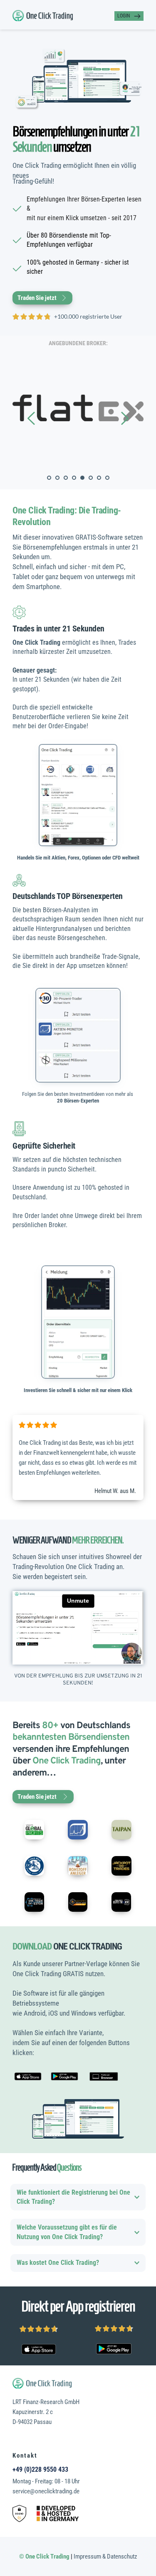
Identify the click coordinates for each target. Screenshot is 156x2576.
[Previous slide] (32, 418)
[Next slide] (124, 418)
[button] (78, 2197)
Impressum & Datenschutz (105, 2556)
